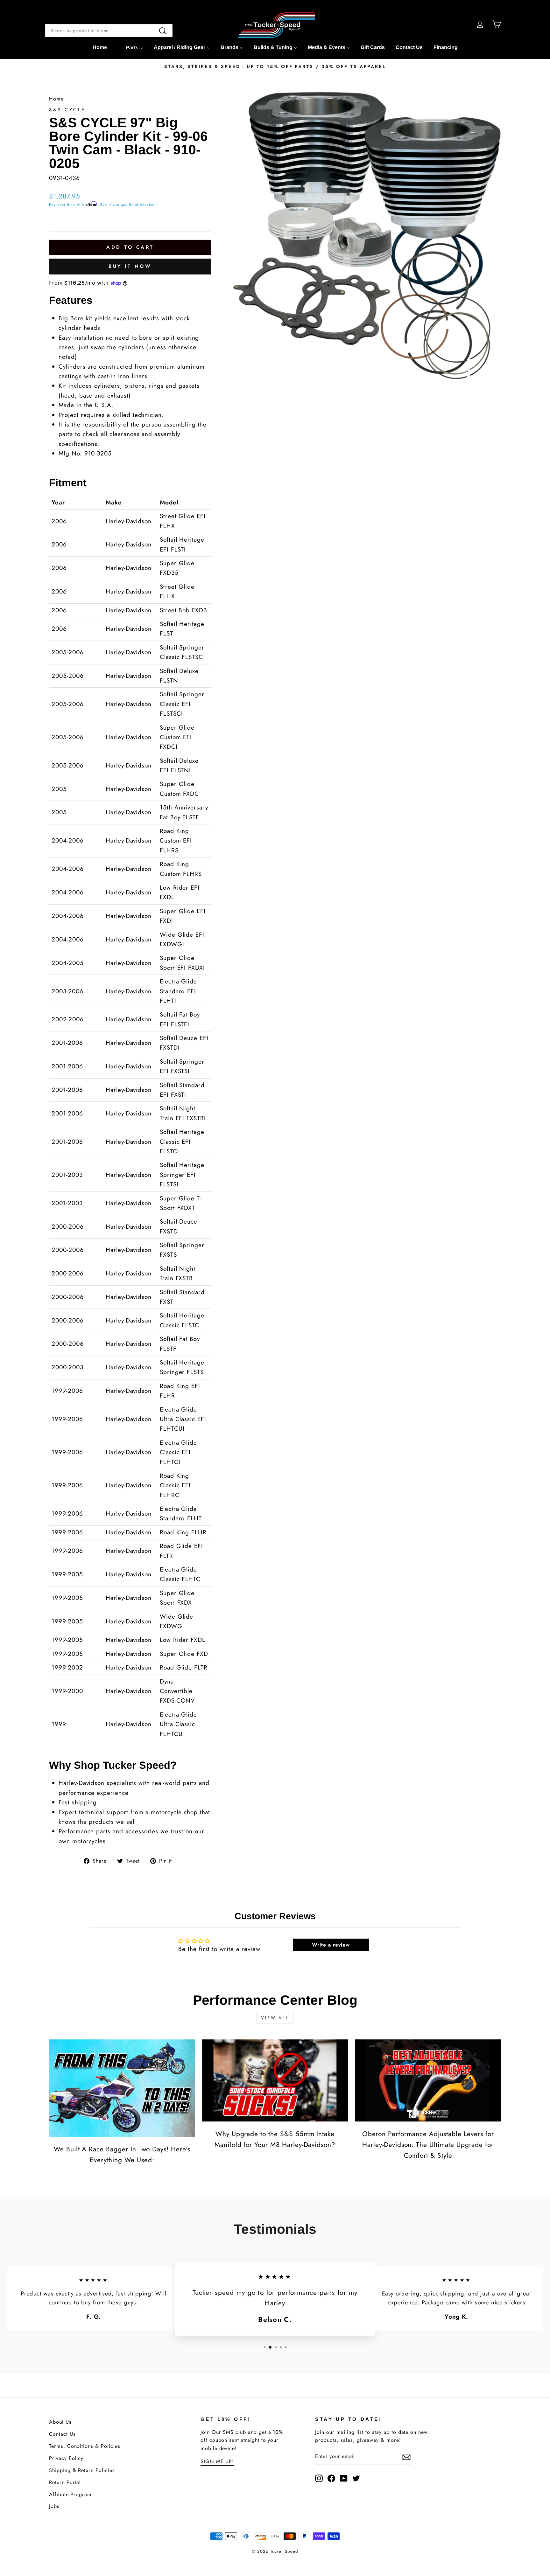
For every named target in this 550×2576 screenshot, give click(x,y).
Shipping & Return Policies (82, 2470)
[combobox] (109, 31)
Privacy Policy (66, 2458)
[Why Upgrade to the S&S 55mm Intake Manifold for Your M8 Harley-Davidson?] (275, 2080)
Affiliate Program (70, 2494)
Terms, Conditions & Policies (85, 2446)
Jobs (54, 2506)
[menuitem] (100, 47)
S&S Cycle (67, 110)
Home (56, 99)
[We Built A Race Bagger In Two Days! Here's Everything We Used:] (122, 2088)
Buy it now (130, 266)
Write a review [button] (331, 1945)
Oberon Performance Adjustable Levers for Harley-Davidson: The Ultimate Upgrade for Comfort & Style (428, 2145)
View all (275, 2018)
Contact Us (62, 2434)
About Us (60, 2422)
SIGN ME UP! (217, 2461)
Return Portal (65, 2482)
